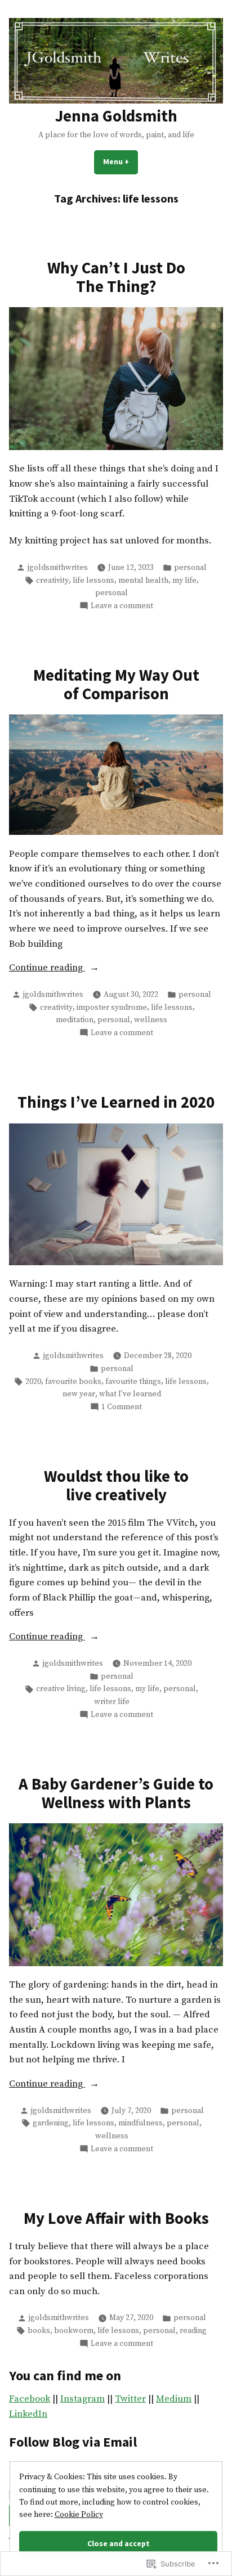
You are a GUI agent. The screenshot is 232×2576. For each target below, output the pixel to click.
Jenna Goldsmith (116, 116)
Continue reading (47, 969)
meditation (75, 1020)
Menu (121, 161)
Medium (174, 2399)
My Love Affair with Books (116, 2218)
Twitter (130, 2399)
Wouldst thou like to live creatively (116, 1485)
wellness (151, 1020)
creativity (52, 581)
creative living (61, 1689)
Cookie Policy (79, 2515)
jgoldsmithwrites (58, 568)
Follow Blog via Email (73, 2442)
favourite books (73, 1382)
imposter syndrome (112, 1008)
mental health (143, 581)
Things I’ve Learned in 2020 (116, 1102)
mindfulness (140, 2123)
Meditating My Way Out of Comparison (116, 684)
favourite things (133, 1382)
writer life (112, 1702)
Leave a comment (122, 606)
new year (79, 1394)
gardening (51, 2123)
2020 (33, 1382)
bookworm (74, 2331)
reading (193, 2331)
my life (184, 581)
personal (190, 568)
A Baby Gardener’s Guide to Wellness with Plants (116, 1793)
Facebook (30, 2399)
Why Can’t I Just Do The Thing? (116, 277)
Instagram (82, 2399)
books (39, 2331)
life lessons (93, 581)
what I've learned (130, 1394)
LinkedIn (28, 2414)
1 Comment (122, 1407)
